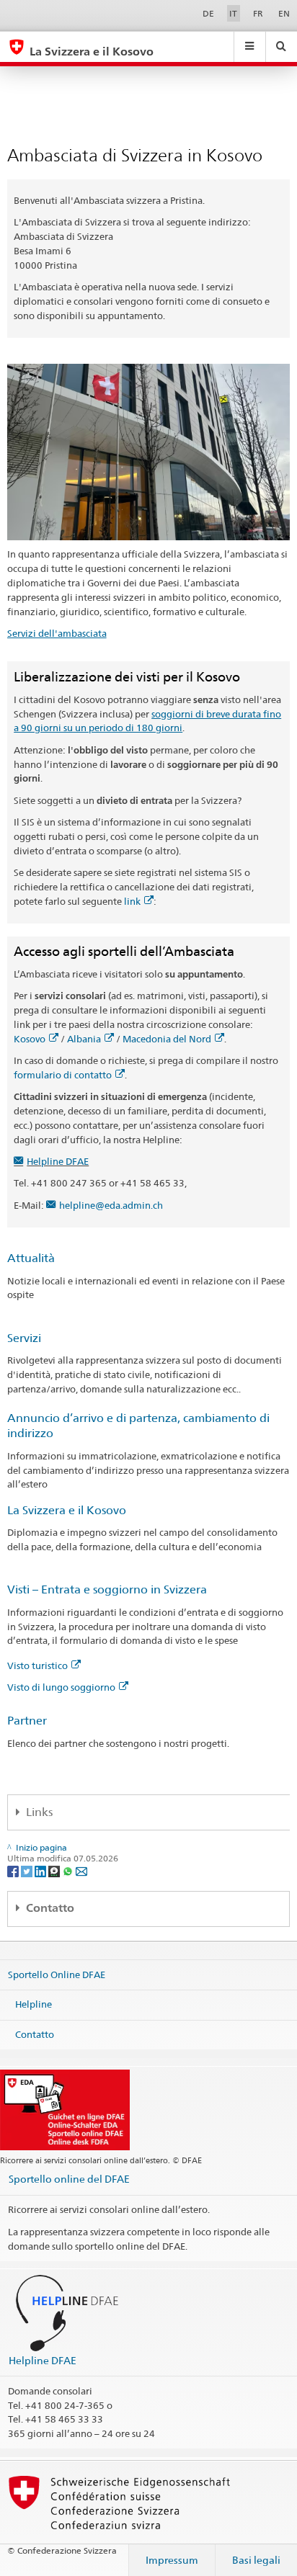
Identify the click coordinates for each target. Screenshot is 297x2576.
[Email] (81, 1870)
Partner (27, 1721)
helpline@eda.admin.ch (111, 1205)
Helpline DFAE (58, 1161)
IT (233, 13)
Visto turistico (37, 1665)
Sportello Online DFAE (57, 1974)
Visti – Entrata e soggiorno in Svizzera (107, 1589)
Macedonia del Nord (167, 1039)
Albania (84, 1039)
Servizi (24, 1338)
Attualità (31, 1258)
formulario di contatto (63, 1075)
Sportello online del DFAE (69, 2179)
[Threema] (55, 1870)
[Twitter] (28, 1870)
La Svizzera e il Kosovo (67, 1510)
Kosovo (30, 1039)
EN (284, 13)
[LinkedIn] (41, 1870)
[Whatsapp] (69, 1870)
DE (208, 13)
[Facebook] (14, 1870)
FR (258, 13)
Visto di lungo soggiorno (61, 1687)
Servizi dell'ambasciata (57, 633)
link (132, 901)
